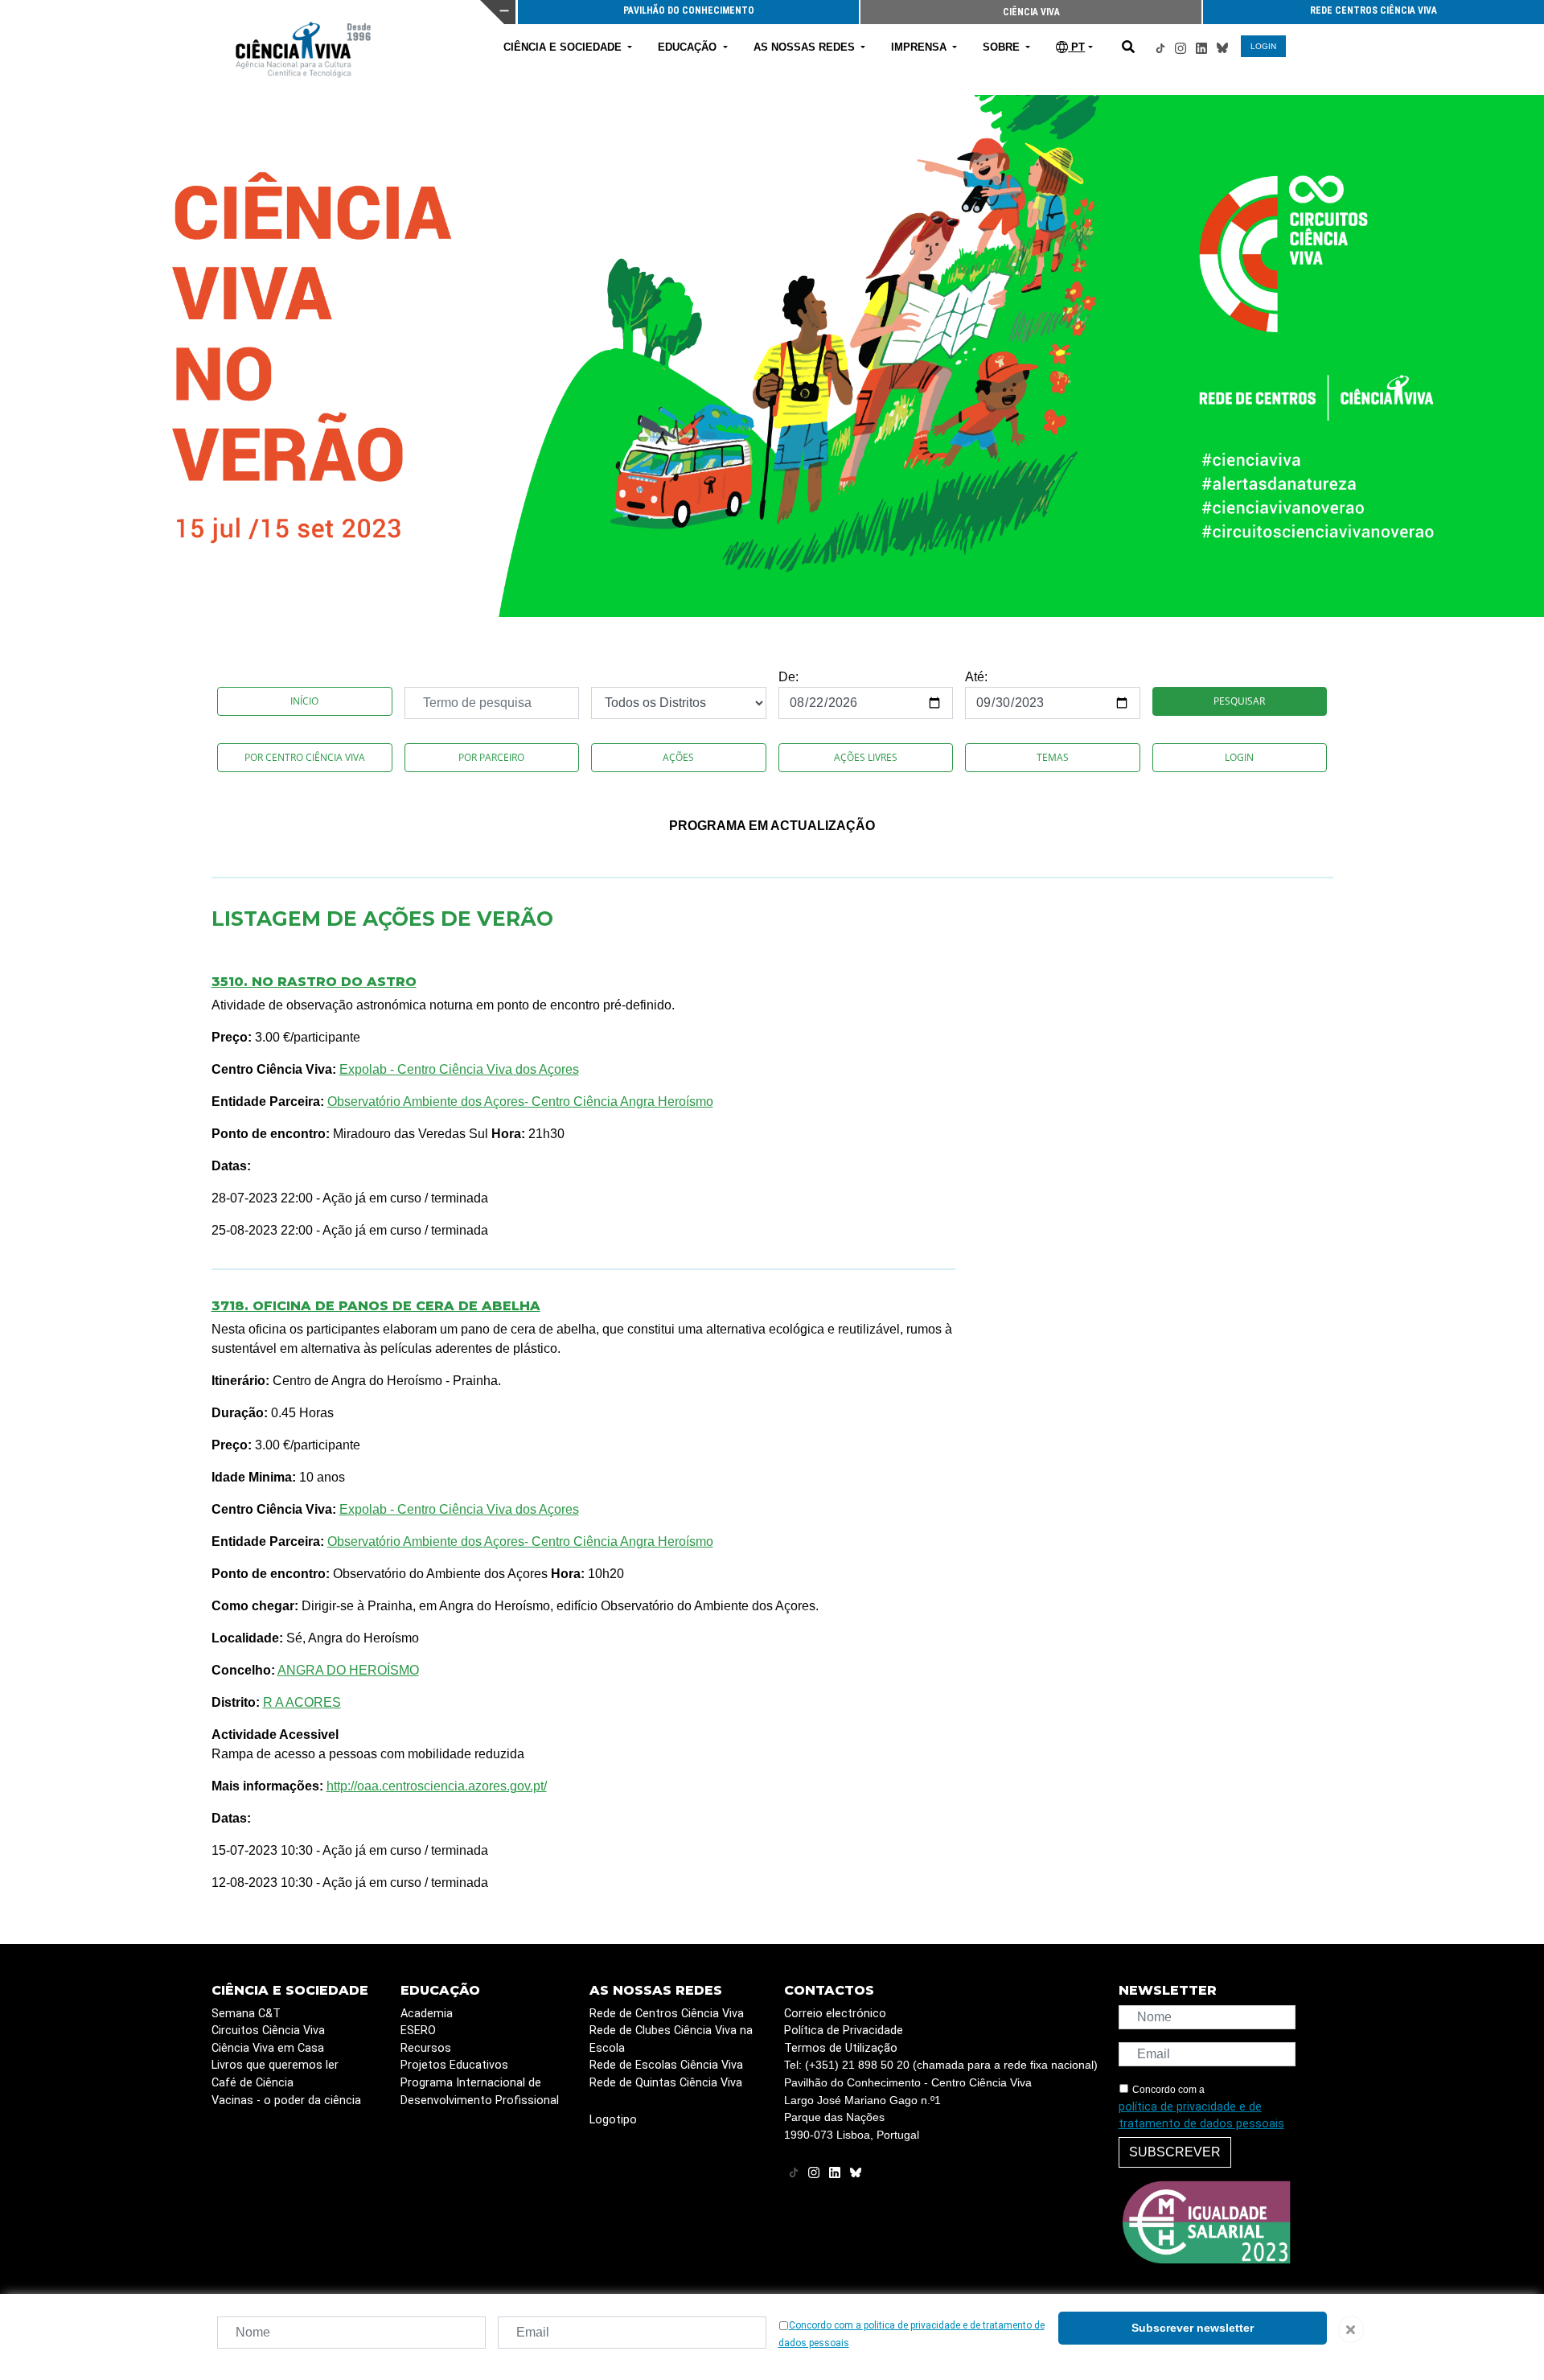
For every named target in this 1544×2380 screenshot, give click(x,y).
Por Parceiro (491, 757)
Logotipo (613, 2120)
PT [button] (1076, 47)
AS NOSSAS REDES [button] (806, 47)
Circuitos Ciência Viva (268, 2031)
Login (1239, 757)
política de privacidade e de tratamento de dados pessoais (1201, 2116)
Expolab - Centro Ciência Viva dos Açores (459, 1069)
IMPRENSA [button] (920, 47)
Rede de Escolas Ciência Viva (666, 2065)
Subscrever (1175, 2152)
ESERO (418, 2031)
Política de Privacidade (844, 2031)
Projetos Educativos (454, 2065)
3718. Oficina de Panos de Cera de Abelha (376, 1306)
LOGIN (1263, 46)
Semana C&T (246, 2014)
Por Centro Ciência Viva (305, 757)
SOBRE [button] (1003, 47)
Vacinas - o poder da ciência (286, 2100)
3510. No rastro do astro (314, 982)
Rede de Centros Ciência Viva (667, 2014)
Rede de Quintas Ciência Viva (666, 2083)
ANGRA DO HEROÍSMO (348, 1670)
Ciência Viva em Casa (268, 2048)
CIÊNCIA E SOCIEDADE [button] (564, 47)
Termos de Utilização (841, 2048)
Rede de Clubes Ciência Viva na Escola (671, 2039)
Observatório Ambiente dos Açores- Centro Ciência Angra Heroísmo (520, 1102)
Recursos (426, 2048)
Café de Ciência (253, 2083)
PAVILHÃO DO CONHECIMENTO (689, 10)
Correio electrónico (835, 2014)
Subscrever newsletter (1193, 2328)
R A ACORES (302, 1702)
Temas (1053, 757)
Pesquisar (1239, 701)
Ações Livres (866, 757)
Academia (427, 2014)
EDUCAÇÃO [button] (689, 47)
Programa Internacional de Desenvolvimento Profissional (480, 2092)
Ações (678, 757)
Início (304, 701)
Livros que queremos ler (275, 2065)
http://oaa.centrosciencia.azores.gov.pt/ (437, 1786)
